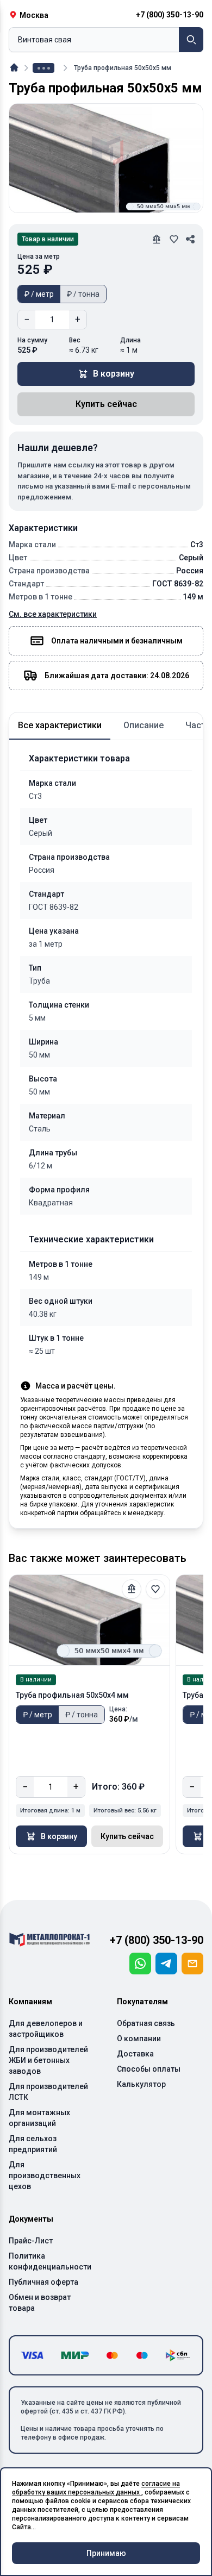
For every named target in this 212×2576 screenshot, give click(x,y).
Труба (39, 981)
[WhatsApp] (140, 1964)
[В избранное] (155, 1589)
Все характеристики (60, 725)
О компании (139, 2039)
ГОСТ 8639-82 (54, 907)
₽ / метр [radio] (39, 294)
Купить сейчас (106, 404)
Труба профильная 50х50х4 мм (72, 1695)
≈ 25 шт (42, 1351)
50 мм (39, 1055)
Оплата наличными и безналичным (117, 641)
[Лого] (49, 1940)
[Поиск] (191, 40)
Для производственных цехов (45, 2175)
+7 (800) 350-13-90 (157, 1940)
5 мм (37, 1018)
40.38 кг (43, 1314)
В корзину (114, 374)
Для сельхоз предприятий (33, 2144)
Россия (42, 870)
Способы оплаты (149, 2069)
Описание (144, 725)
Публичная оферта (43, 2282)
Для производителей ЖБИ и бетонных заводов (48, 2060)
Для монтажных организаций (39, 2118)
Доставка (135, 2054)
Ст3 (35, 796)
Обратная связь (146, 2023)
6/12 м (40, 1166)
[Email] (192, 1964)
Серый (40, 833)
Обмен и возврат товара (40, 2303)
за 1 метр (46, 944)
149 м (39, 1277)
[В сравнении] (132, 1589)
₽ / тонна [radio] (83, 294)
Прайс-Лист (31, 2241)
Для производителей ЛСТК (48, 2092)
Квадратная (51, 1203)
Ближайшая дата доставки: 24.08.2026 (117, 676)
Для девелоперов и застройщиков (46, 2029)
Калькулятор (141, 2084)
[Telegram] (166, 1964)
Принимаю (106, 2553)
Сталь (40, 1129)
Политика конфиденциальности (50, 2261)
